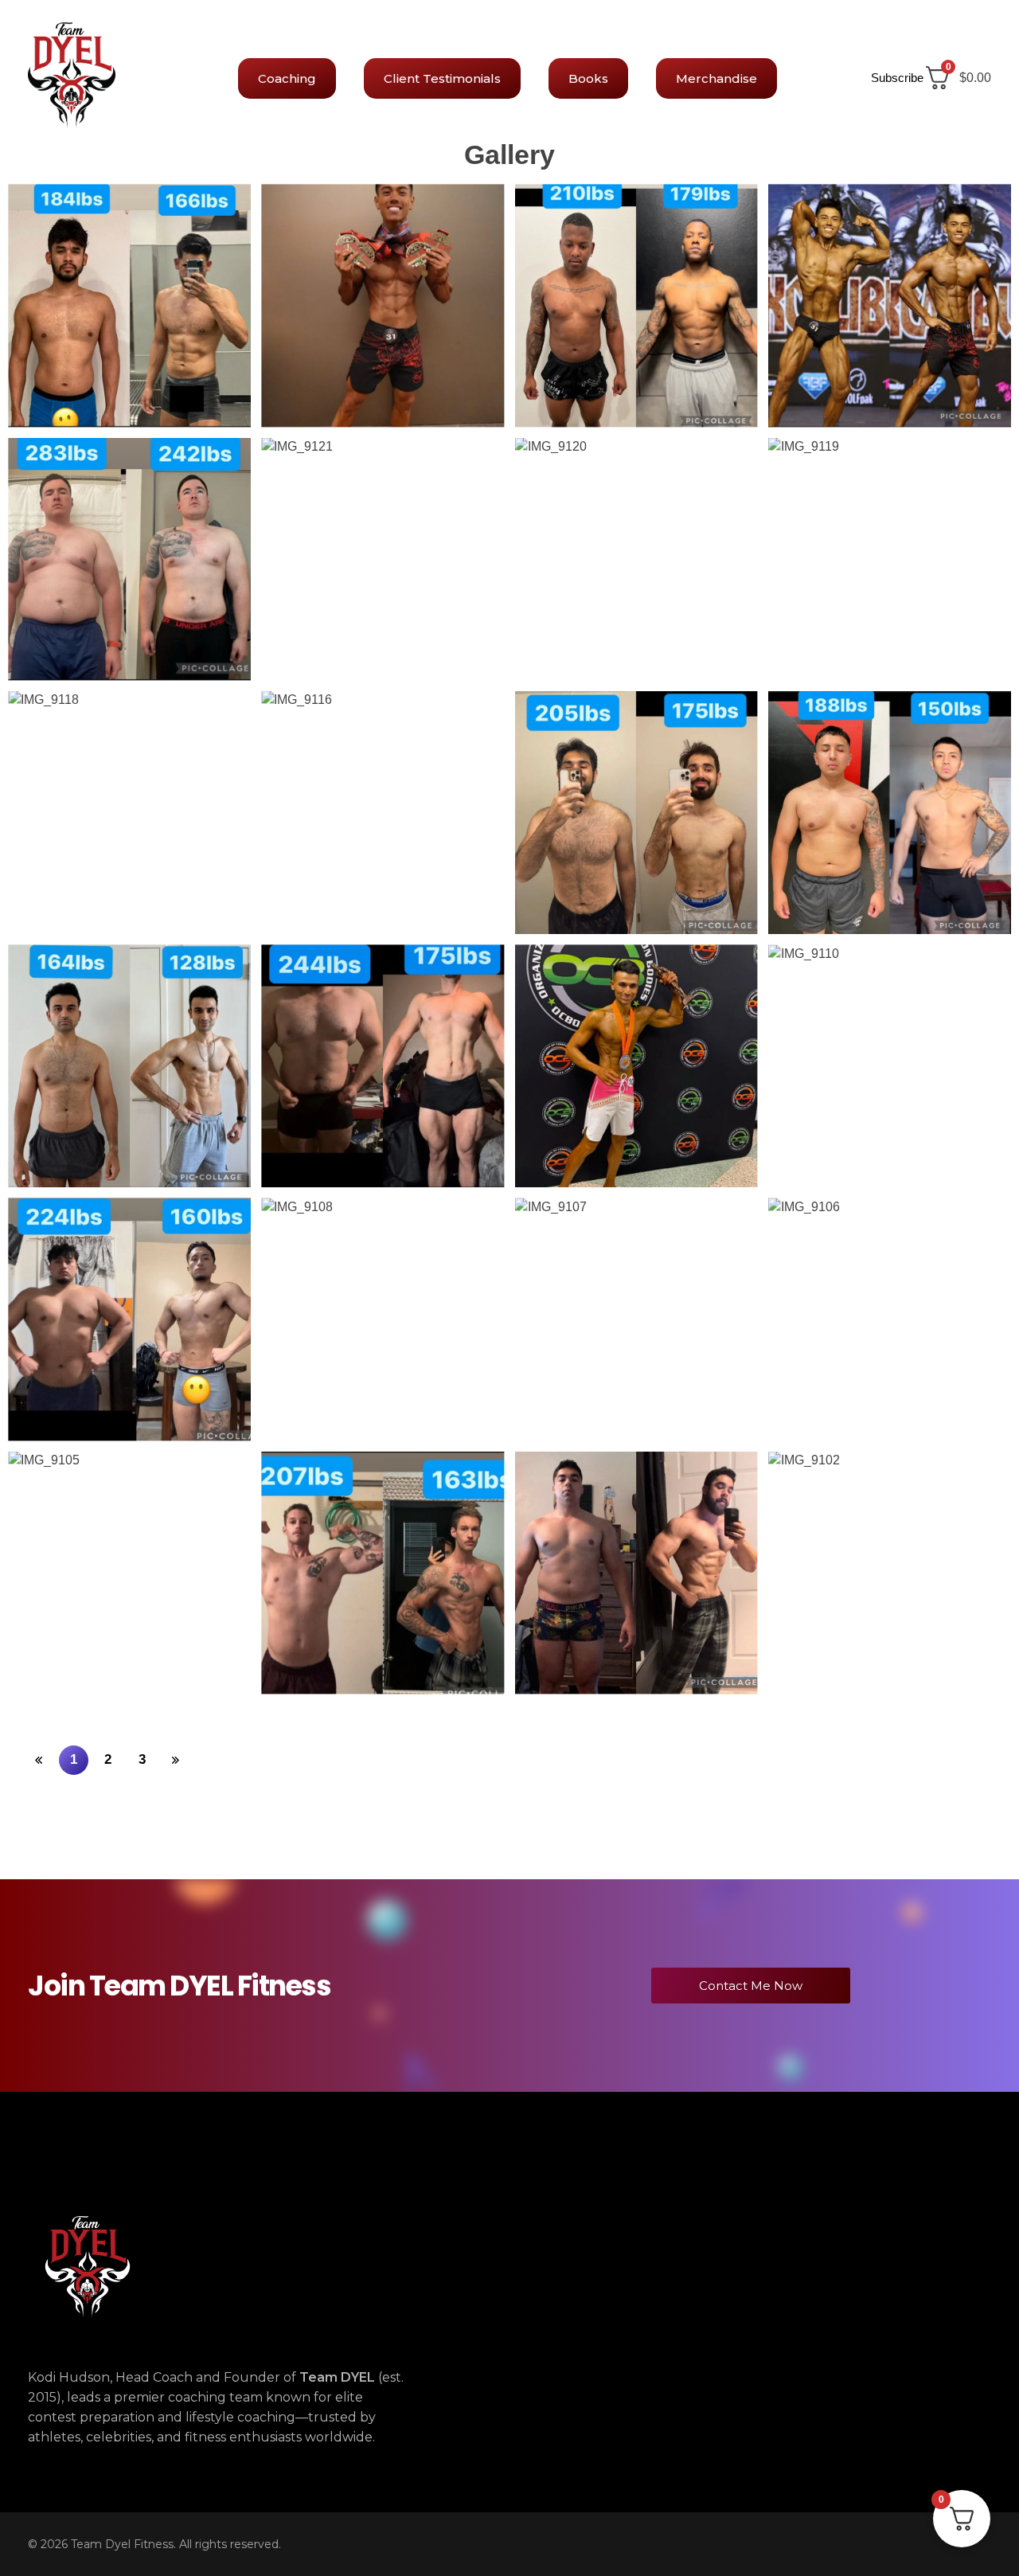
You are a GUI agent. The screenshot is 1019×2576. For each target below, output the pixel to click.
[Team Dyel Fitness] (72, 75)
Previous (41, 1764)
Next (178, 1764)
